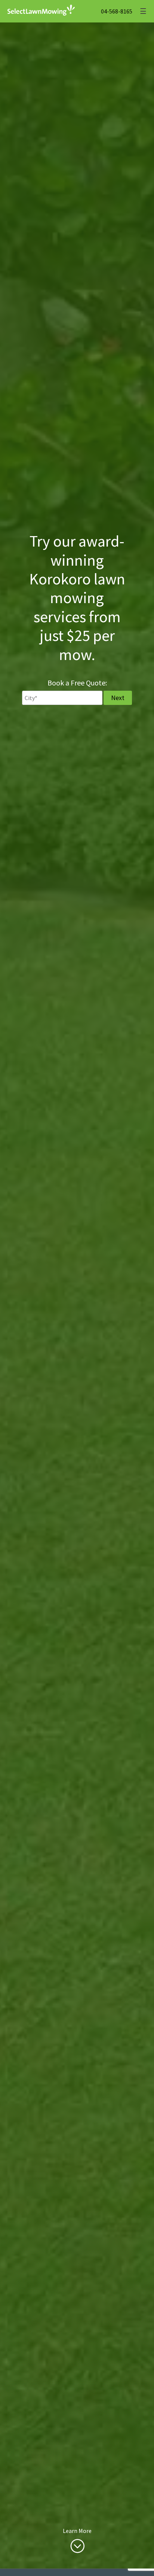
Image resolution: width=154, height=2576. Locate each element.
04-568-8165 (117, 11)
